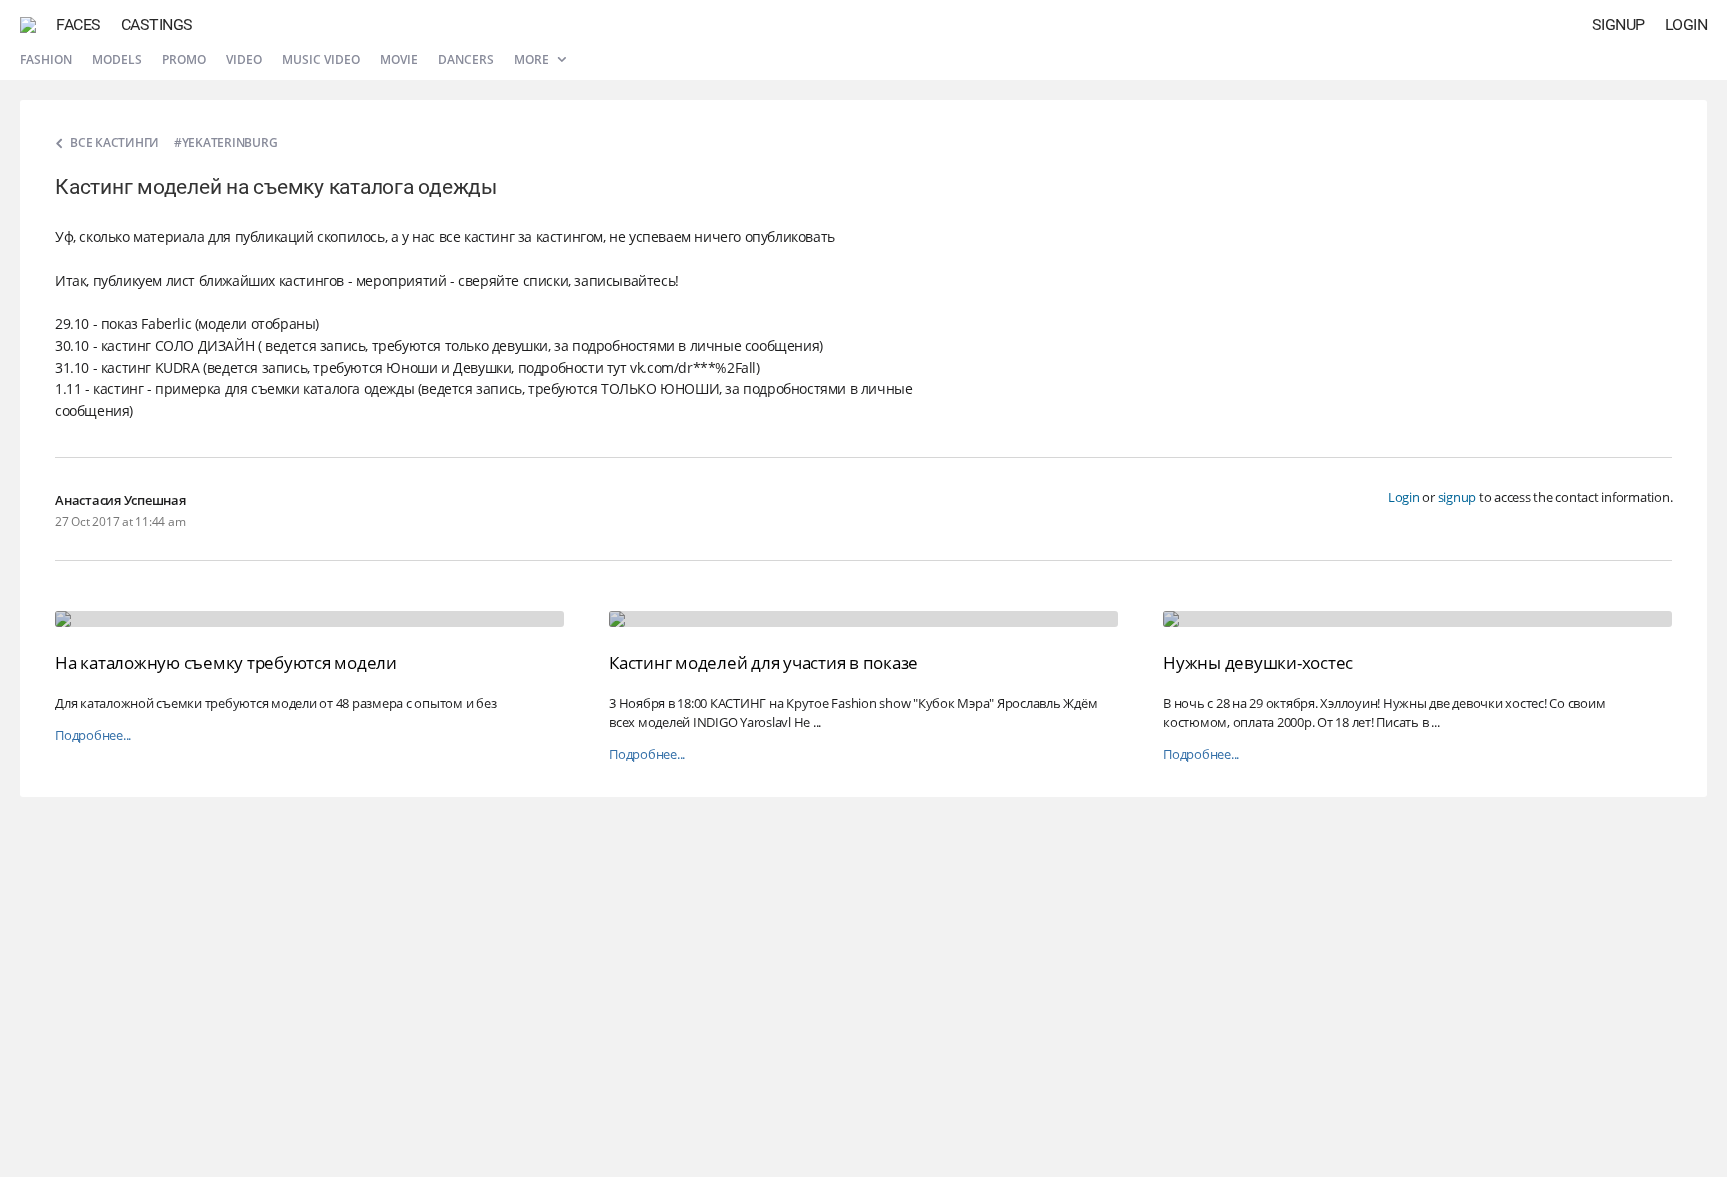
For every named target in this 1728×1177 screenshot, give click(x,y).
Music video (321, 59)
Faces (78, 24)
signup (1457, 497)
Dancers (466, 59)
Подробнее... (93, 735)
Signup (1618, 24)
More (533, 59)
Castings (157, 24)
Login (1686, 24)
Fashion (46, 59)
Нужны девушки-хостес (1258, 662)
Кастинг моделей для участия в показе (763, 662)
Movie (399, 59)
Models (117, 59)
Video (244, 59)
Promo (184, 59)
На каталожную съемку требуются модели (226, 662)
